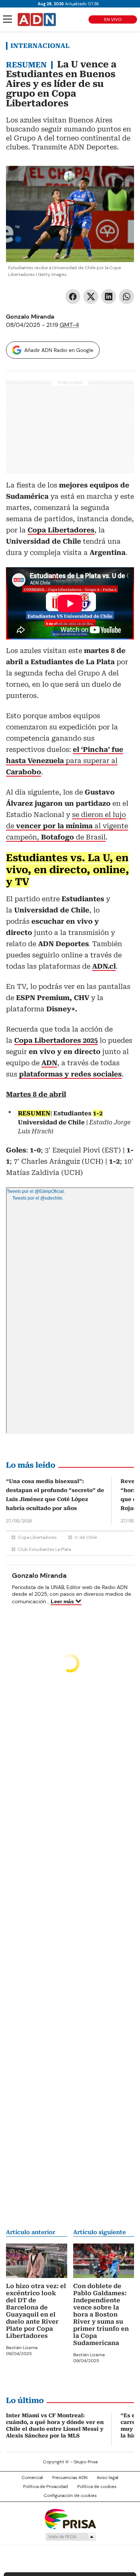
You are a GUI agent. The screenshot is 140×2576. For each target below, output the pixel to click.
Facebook (73, 297)
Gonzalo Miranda (30, 317)
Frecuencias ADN (70, 2478)
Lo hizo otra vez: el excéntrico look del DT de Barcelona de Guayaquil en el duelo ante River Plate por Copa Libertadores (36, 2311)
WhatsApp (127, 297)
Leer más (62, 1601)
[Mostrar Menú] (7, 19)
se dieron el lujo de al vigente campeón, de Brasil (67, 826)
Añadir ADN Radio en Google (59, 350)
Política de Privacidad (46, 2487)
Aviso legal (108, 2478)
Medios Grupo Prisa (70, 2537)
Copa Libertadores (37, 1537)
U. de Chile (86, 1537)
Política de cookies (97, 2487)
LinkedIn (109, 297)
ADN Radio (37, 19)
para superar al (65, 761)
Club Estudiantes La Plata (44, 1549)
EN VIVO (113, 19)
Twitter (91, 297)
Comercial (32, 2478)
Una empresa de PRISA (70, 2519)
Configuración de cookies (70, 2495)
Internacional (40, 46)
